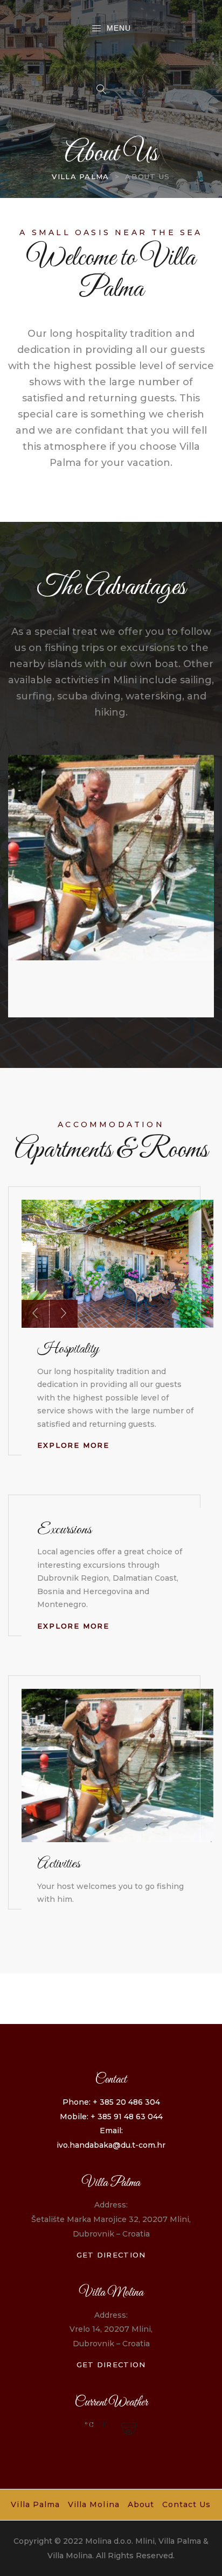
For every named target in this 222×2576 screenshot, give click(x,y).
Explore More (73, 1445)
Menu (119, 28)
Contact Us (187, 2504)
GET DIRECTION (111, 2255)
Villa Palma (35, 2504)
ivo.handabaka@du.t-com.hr (111, 2145)
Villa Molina (94, 2504)
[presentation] (35, 1314)
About (141, 2504)
